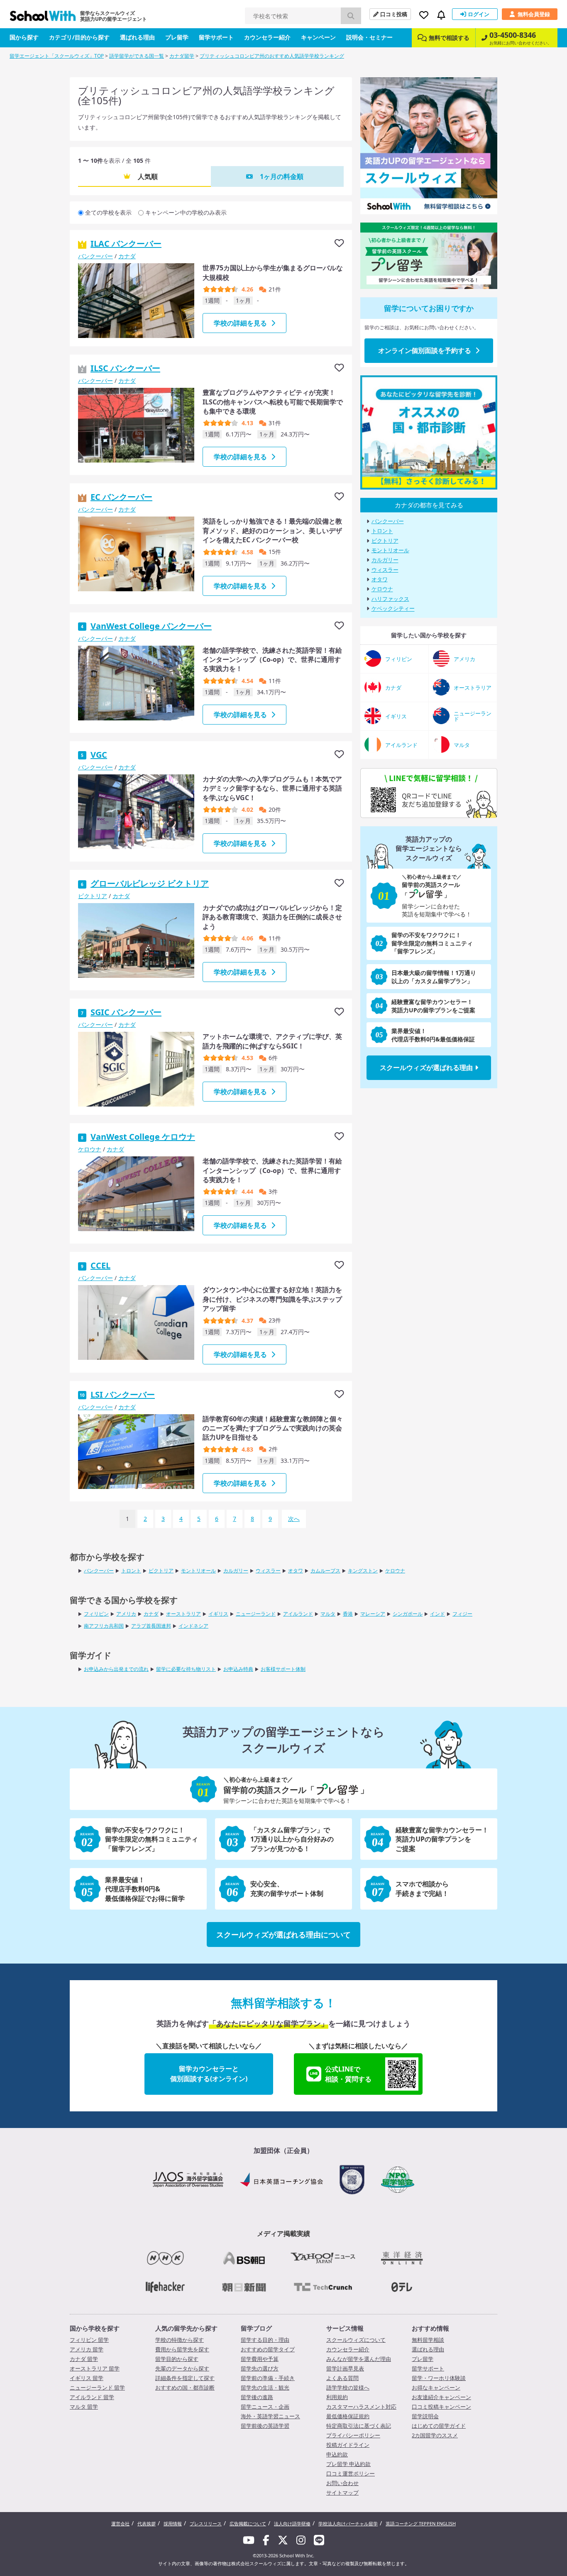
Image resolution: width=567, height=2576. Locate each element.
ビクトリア (93, 896)
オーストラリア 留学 (95, 2368)
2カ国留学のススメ (435, 2435)
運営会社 (120, 2523)
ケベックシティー (393, 609)
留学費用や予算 (260, 2359)
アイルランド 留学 (92, 2397)
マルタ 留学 (84, 2407)
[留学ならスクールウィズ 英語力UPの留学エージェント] (43, 18)
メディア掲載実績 (283, 2233)
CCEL (100, 1265)
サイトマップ (342, 2493)
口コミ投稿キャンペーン (441, 2407)
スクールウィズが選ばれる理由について (283, 1934)
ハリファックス (390, 599)
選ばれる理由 (137, 37)
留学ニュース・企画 (265, 2407)
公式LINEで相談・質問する (348, 2074)
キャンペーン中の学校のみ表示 (186, 212)
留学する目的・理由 (265, 2340)
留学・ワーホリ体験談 (439, 2378)
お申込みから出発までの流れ (116, 1669)
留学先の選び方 (260, 2368)
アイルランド (298, 1614)
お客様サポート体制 (283, 1669)
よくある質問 (342, 2378)
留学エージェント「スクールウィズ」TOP (57, 56)
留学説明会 (425, 2416)
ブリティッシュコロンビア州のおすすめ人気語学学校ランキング (272, 56)
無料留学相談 (428, 2340)
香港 (348, 1614)
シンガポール (408, 1614)
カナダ (127, 256)
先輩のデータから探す (182, 2368)
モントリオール (390, 550)
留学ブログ (256, 2328)
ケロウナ (90, 1149)
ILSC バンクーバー (125, 368)
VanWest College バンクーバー (151, 626)
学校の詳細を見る (240, 323)
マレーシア (373, 1614)
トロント (382, 531)
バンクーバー (95, 256)
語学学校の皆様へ (348, 2387)
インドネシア (193, 1626)
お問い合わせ (342, 2483)
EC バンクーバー (121, 497)
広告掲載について (248, 2523)
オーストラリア (183, 1614)
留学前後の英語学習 (265, 2426)
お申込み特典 (238, 1669)
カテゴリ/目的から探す (79, 37)
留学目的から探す (177, 2359)
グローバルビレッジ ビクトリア (150, 883)
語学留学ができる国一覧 (137, 56)
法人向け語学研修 (292, 2523)
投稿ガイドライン (348, 2445)
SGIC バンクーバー (126, 1012)
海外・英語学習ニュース (270, 2416)
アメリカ (126, 1614)
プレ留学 (177, 37)
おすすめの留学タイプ (268, 2349)
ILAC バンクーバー (126, 244)
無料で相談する (449, 38)
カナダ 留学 (84, 2359)
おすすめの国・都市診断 (185, 2387)
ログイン (479, 14)
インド (437, 1614)
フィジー (462, 1614)
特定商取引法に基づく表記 (359, 2426)
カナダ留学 (182, 56)
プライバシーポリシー (353, 2435)
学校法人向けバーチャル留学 (348, 2523)
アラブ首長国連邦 (151, 1626)
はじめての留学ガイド (439, 2426)
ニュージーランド (256, 1614)
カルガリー (385, 560)
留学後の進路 (257, 2397)
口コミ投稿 (394, 14)
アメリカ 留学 (87, 2349)
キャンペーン (318, 37)
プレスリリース (206, 2523)
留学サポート (216, 37)
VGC (99, 755)
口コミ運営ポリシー (351, 2473)
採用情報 (173, 2523)
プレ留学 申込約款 (348, 2464)
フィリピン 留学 (89, 2340)
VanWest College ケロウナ (143, 1137)
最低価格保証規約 (348, 2416)
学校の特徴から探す (180, 2340)
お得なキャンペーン (436, 2387)
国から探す (24, 37)
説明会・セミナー (369, 37)
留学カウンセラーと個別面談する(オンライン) (209, 2074)
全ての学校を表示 (108, 212)
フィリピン (96, 1614)
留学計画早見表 (345, 2368)
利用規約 (337, 2397)
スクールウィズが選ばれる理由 (426, 1068)
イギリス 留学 (87, 2378)
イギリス (218, 1614)
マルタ (328, 1614)
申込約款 (337, 2454)
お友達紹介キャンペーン (441, 2397)
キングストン (363, 1571)
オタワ (380, 579)
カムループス (325, 1571)
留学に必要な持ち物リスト (186, 1669)
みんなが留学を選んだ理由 (359, 2359)
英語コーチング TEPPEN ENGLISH (421, 2523)
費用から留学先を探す (182, 2349)
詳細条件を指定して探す (185, 2378)
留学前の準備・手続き (268, 2378)
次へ (294, 1519)
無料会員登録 (534, 14)
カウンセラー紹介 (267, 37)
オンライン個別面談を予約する (425, 350)
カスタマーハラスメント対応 (361, 2407)
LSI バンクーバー (123, 1395)
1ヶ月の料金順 (282, 176)
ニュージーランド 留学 (97, 2387)
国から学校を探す (95, 2328)
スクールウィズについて (356, 2340)
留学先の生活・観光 (265, 2387)
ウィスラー (385, 570)
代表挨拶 (147, 2523)
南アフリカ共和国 (104, 1626)
